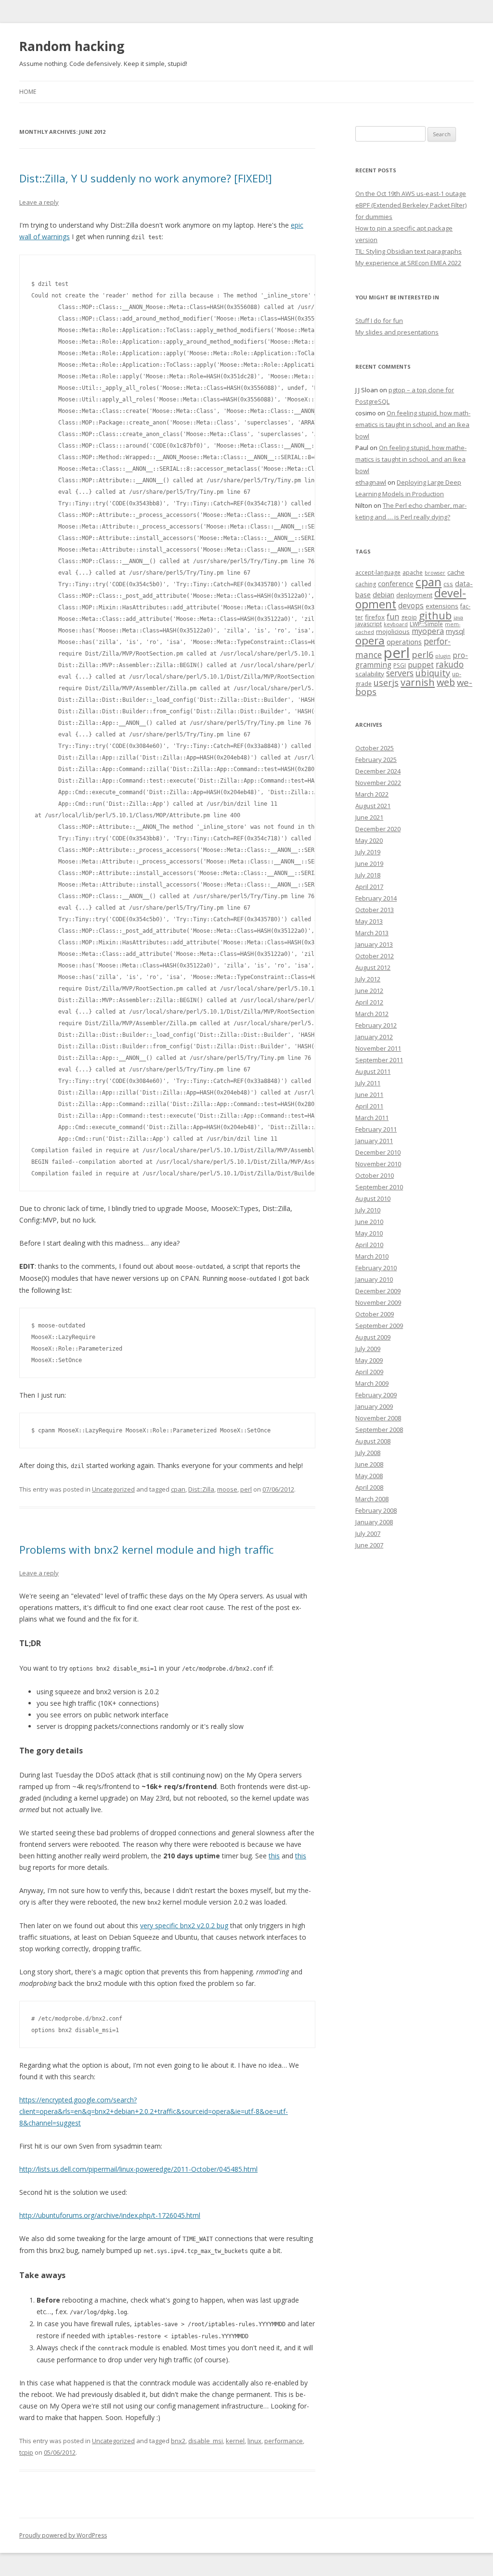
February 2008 (376, 1510)
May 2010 (369, 1233)
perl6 (422, 655)
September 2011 (379, 1060)
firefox (375, 617)
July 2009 (368, 1349)
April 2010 (369, 1245)
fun (393, 617)
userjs (386, 683)
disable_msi (206, 2441)
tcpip (26, 2452)
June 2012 (369, 991)
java (458, 618)
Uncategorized (113, 1489)
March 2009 (372, 1383)
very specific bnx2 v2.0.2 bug (184, 1926)
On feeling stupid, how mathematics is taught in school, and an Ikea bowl (413, 425)
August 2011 (373, 1071)
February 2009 (376, 1395)
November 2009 (378, 1302)
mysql (455, 631)
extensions (442, 606)
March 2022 (372, 794)
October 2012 (375, 956)
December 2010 (378, 1152)
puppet (421, 665)
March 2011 (372, 1118)
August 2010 (373, 1198)
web (446, 682)
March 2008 (372, 1499)
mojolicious (393, 631)
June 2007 (369, 1545)
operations (404, 642)
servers (400, 673)
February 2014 (376, 898)
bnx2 (178, 2441)
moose (227, 1489)
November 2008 (378, 1418)
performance (284, 2441)
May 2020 (369, 840)
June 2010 (369, 1222)
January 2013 (374, 944)
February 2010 (376, 1268)
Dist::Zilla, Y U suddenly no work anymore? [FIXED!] (146, 178)
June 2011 (369, 1095)
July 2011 (368, 1083)
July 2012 (368, 979)
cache (456, 572)
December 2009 (378, 1291)
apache (413, 573)
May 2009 (369, 1360)
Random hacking (72, 46)
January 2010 (374, 1279)
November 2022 (378, 783)
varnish (418, 682)
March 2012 (372, 1014)
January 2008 (374, 1522)
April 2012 (369, 1002)
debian (383, 594)
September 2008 (379, 1430)
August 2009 (373, 1337)
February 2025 (376, 760)
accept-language (378, 573)
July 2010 (368, 1210)
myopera (428, 631)
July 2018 (368, 875)
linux (254, 2441)
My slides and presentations (397, 332)
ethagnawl (371, 482)
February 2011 (376, 1129)
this (274, 1856)
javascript (369, 624)
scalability (370, 674)
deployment (414, 595)
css (448, 584)
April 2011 (369, 1106)
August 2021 (373, 806)
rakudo (450, 664)
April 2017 (369, 887)
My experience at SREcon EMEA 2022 (408, 263)
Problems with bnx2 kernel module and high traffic (146, 1549)
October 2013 (375, 910)
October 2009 (375, 1314)
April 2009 (369, 1372)
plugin (443, 656)
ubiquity (433, 673)
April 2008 (369, 1487)
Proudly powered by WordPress (63, 2535)
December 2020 (378, 829)
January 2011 (374, 1141)
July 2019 (368, 852)
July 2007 (368, 1533)
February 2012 (376, 1025)
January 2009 (374, 1406)
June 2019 (369, 863)
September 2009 (379, 1326)
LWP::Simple (426, 624)
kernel (235, 2441)
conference (396, 583)
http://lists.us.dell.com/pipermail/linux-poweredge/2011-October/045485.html (138, 2169)
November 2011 (378, 1048)
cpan (178, 1489)
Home (28, 92)
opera (370, 640)
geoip (409, 617)
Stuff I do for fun (379, 321)
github (435, 615)
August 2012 (373, 967)
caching (366, 584)
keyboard (396, 624)
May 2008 (369, 1476)
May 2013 (369, 921)
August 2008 (373, 1441)
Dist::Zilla (201, 1489)
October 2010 (375, 1175)
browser (435, 573)
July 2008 (368, 1453)
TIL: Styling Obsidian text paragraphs (409, 251)
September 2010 (379, 1187)
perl (246, 1489)
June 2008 (369, 1464)
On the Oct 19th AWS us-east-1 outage (411, 193)
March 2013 (372, 933)
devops (411, 606)
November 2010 (378, 1164)
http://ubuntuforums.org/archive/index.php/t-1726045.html (110, 2215)
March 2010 (372, 1256)
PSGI (400, 665)
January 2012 (374, 1037)
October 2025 (375, 748)
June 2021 (369, 817)
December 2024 (378, 771)
